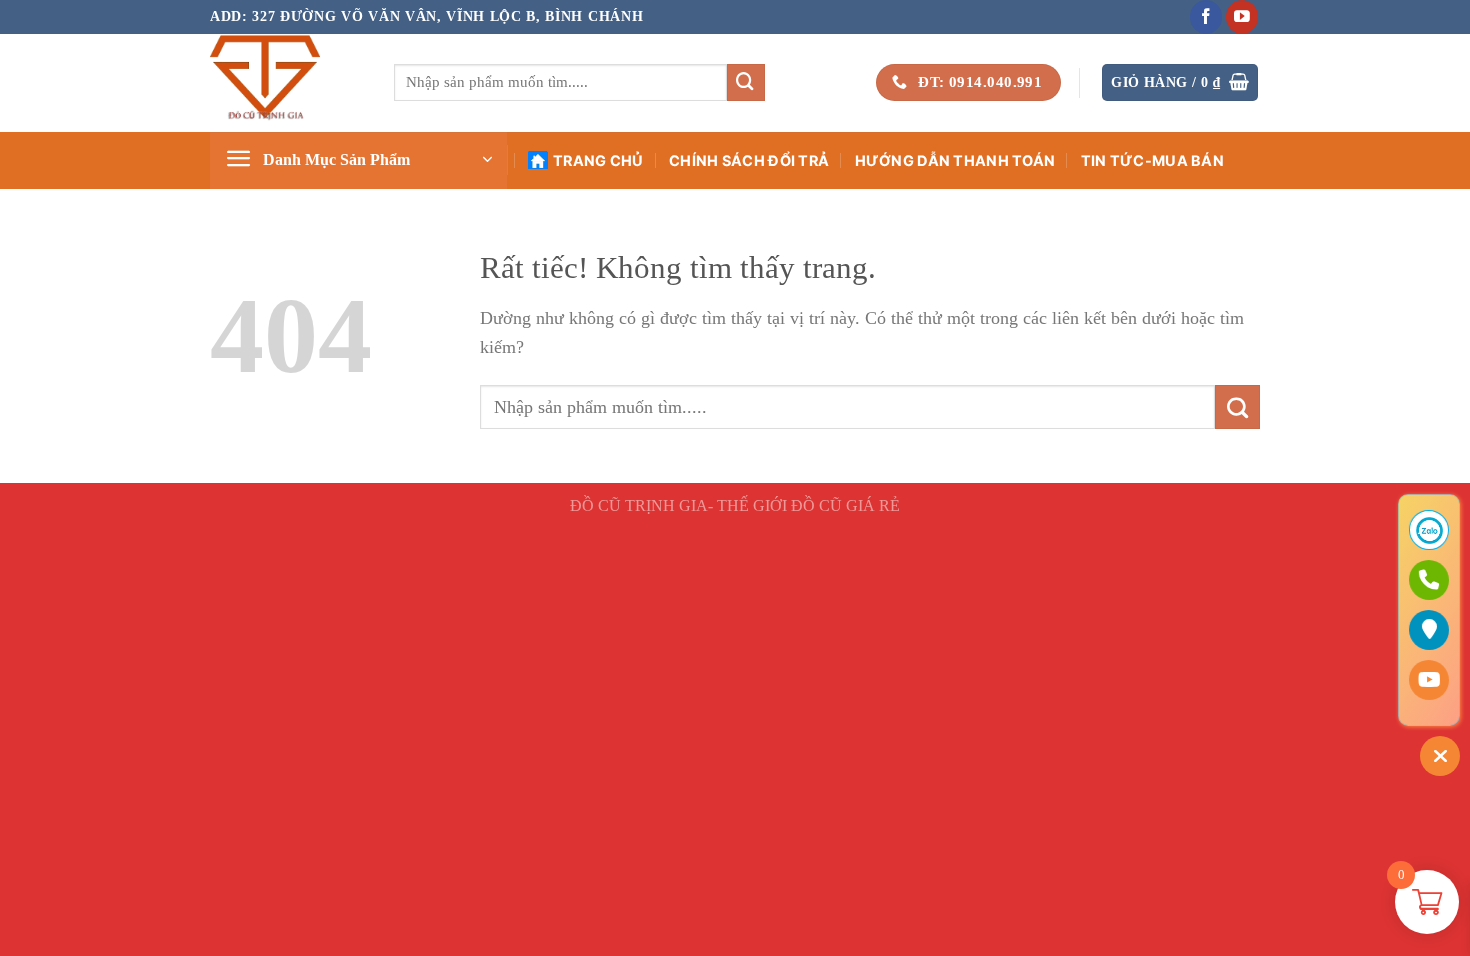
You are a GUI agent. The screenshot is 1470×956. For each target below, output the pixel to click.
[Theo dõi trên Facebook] (1206, 17)
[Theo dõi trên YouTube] (1242, 17)
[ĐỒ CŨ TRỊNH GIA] (287, 83)
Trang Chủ (598, 160)
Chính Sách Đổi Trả (749, 160)
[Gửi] (746, 83)
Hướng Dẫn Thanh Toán (955, 160)
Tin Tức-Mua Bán (1152, 160)
